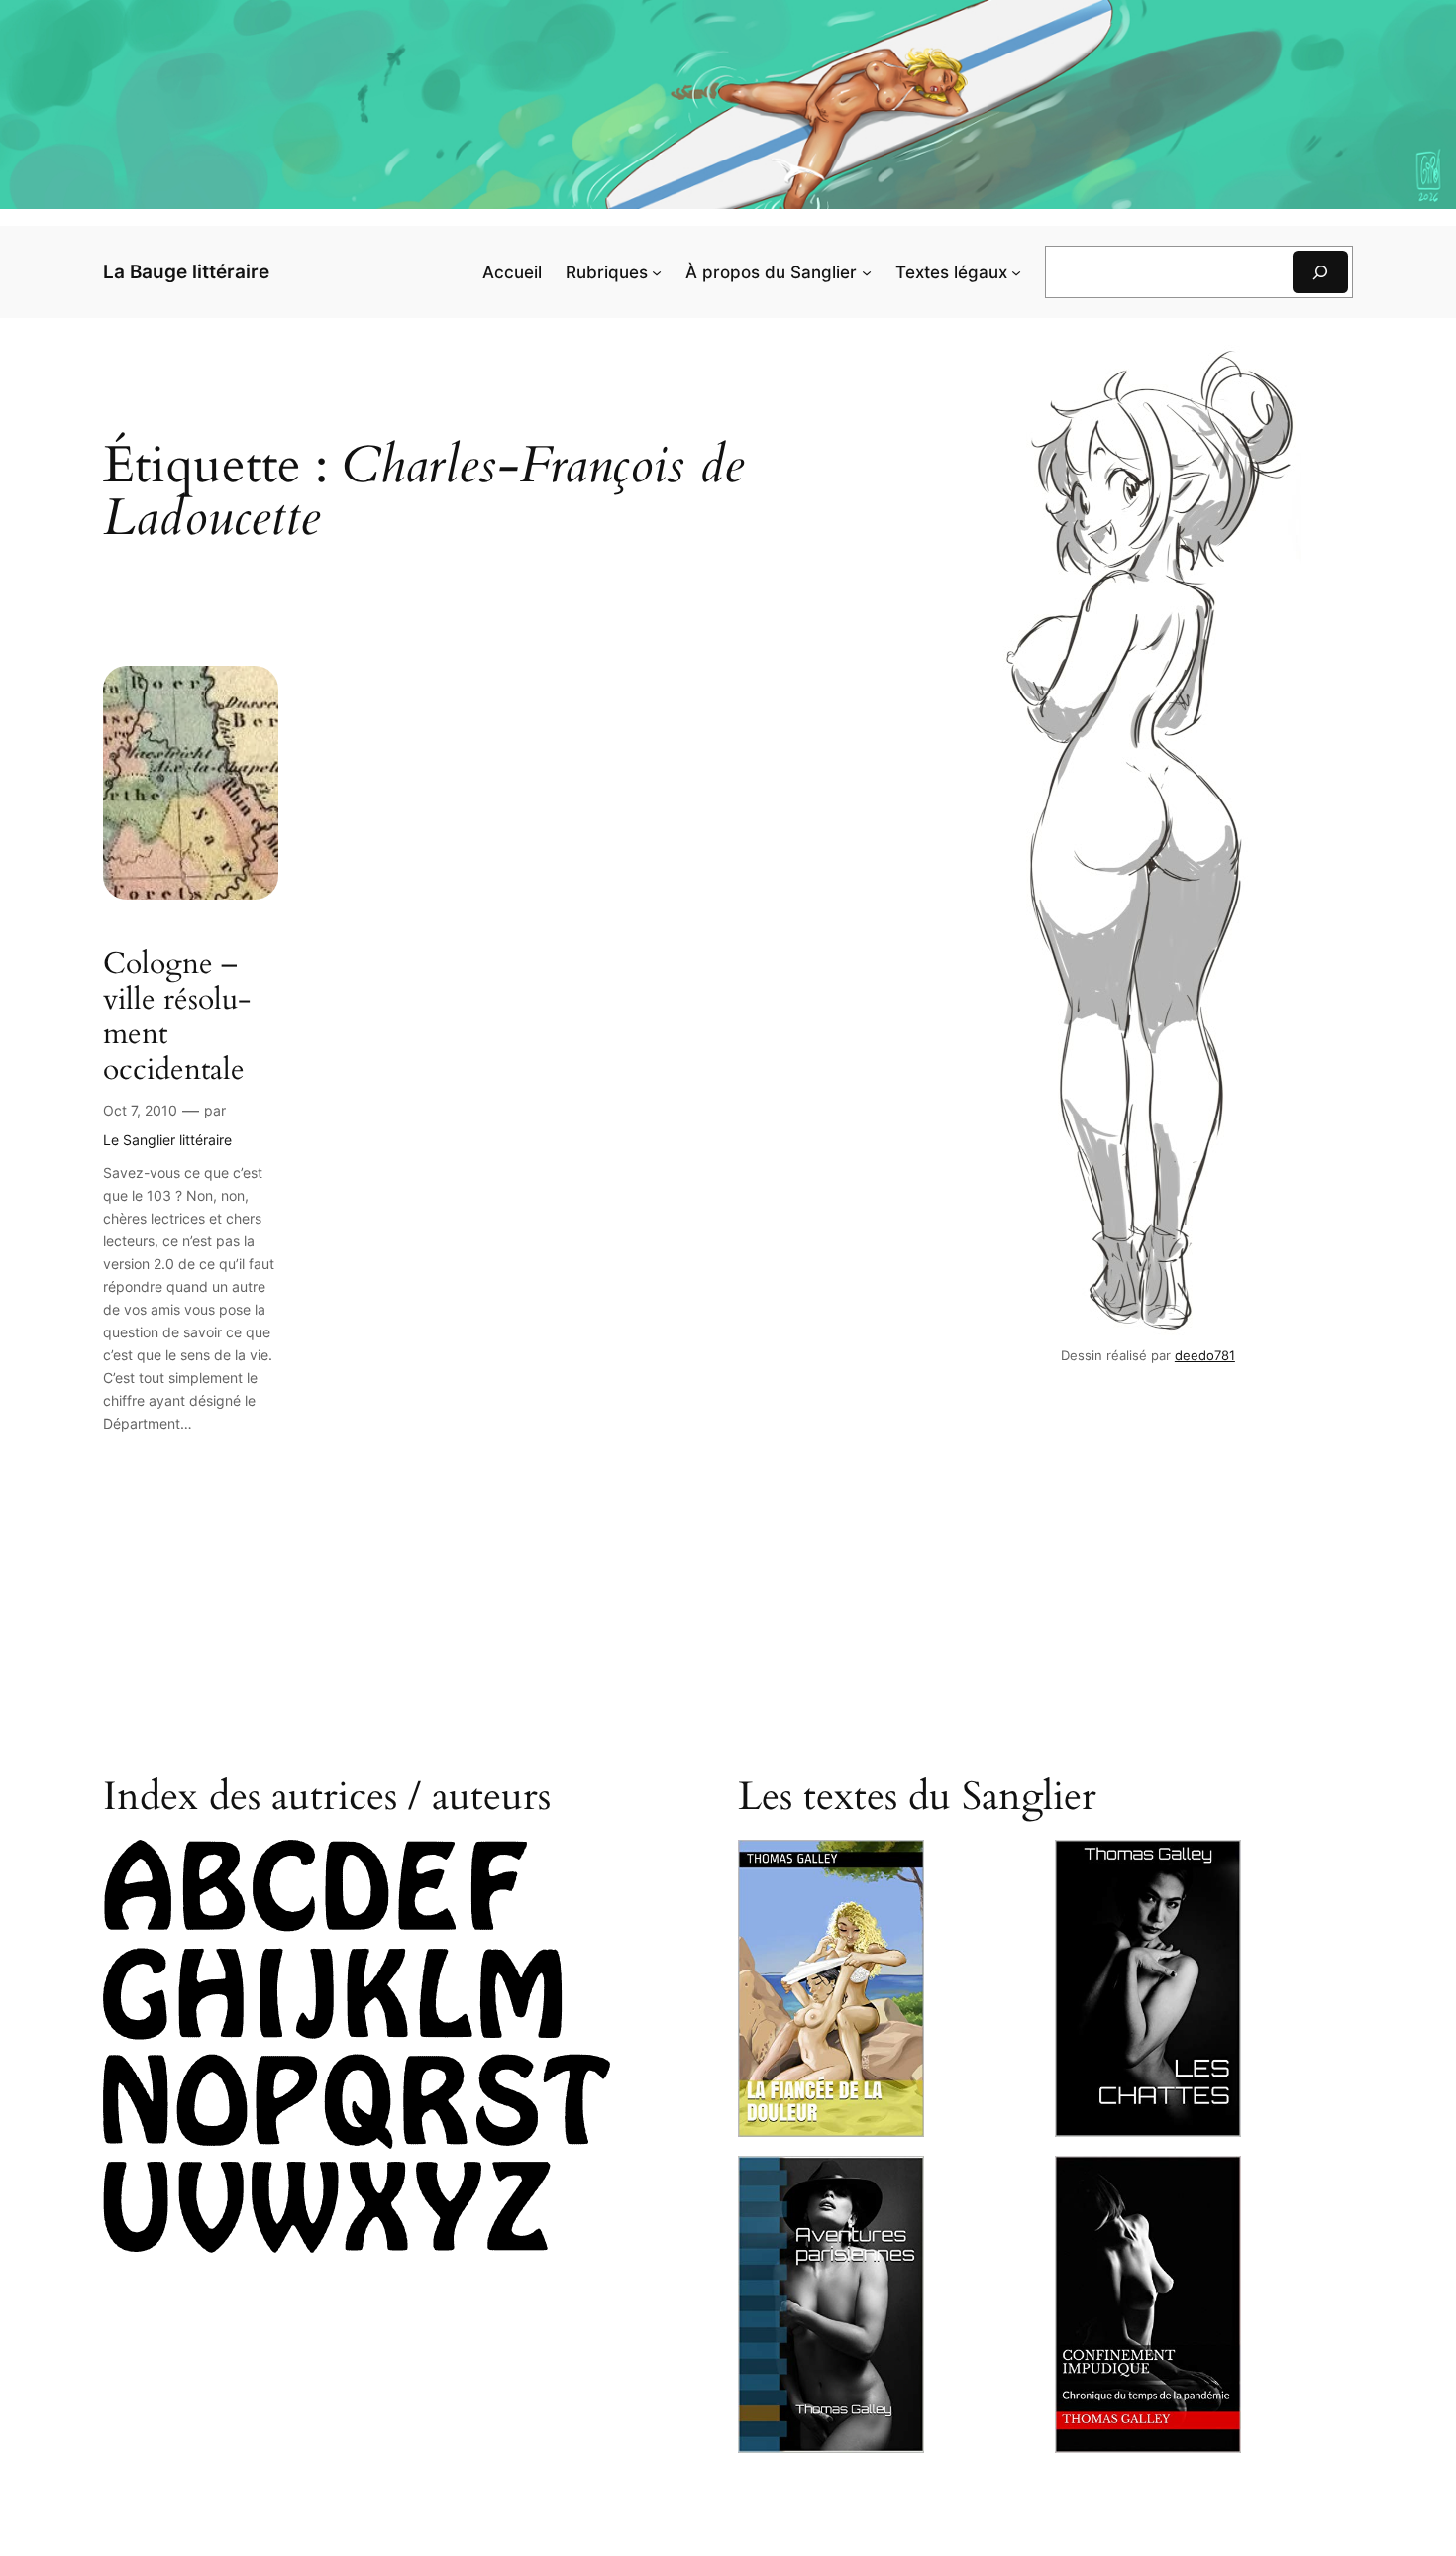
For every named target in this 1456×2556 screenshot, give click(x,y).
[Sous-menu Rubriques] (657, 272)
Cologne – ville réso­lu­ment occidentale (177, 1017)
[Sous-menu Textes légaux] (1016, 272)
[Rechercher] (1320, 272)
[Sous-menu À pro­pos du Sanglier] (867, 272)
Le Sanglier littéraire (167, 1140)
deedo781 (1205, 1356)
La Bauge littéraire (186, 271)
